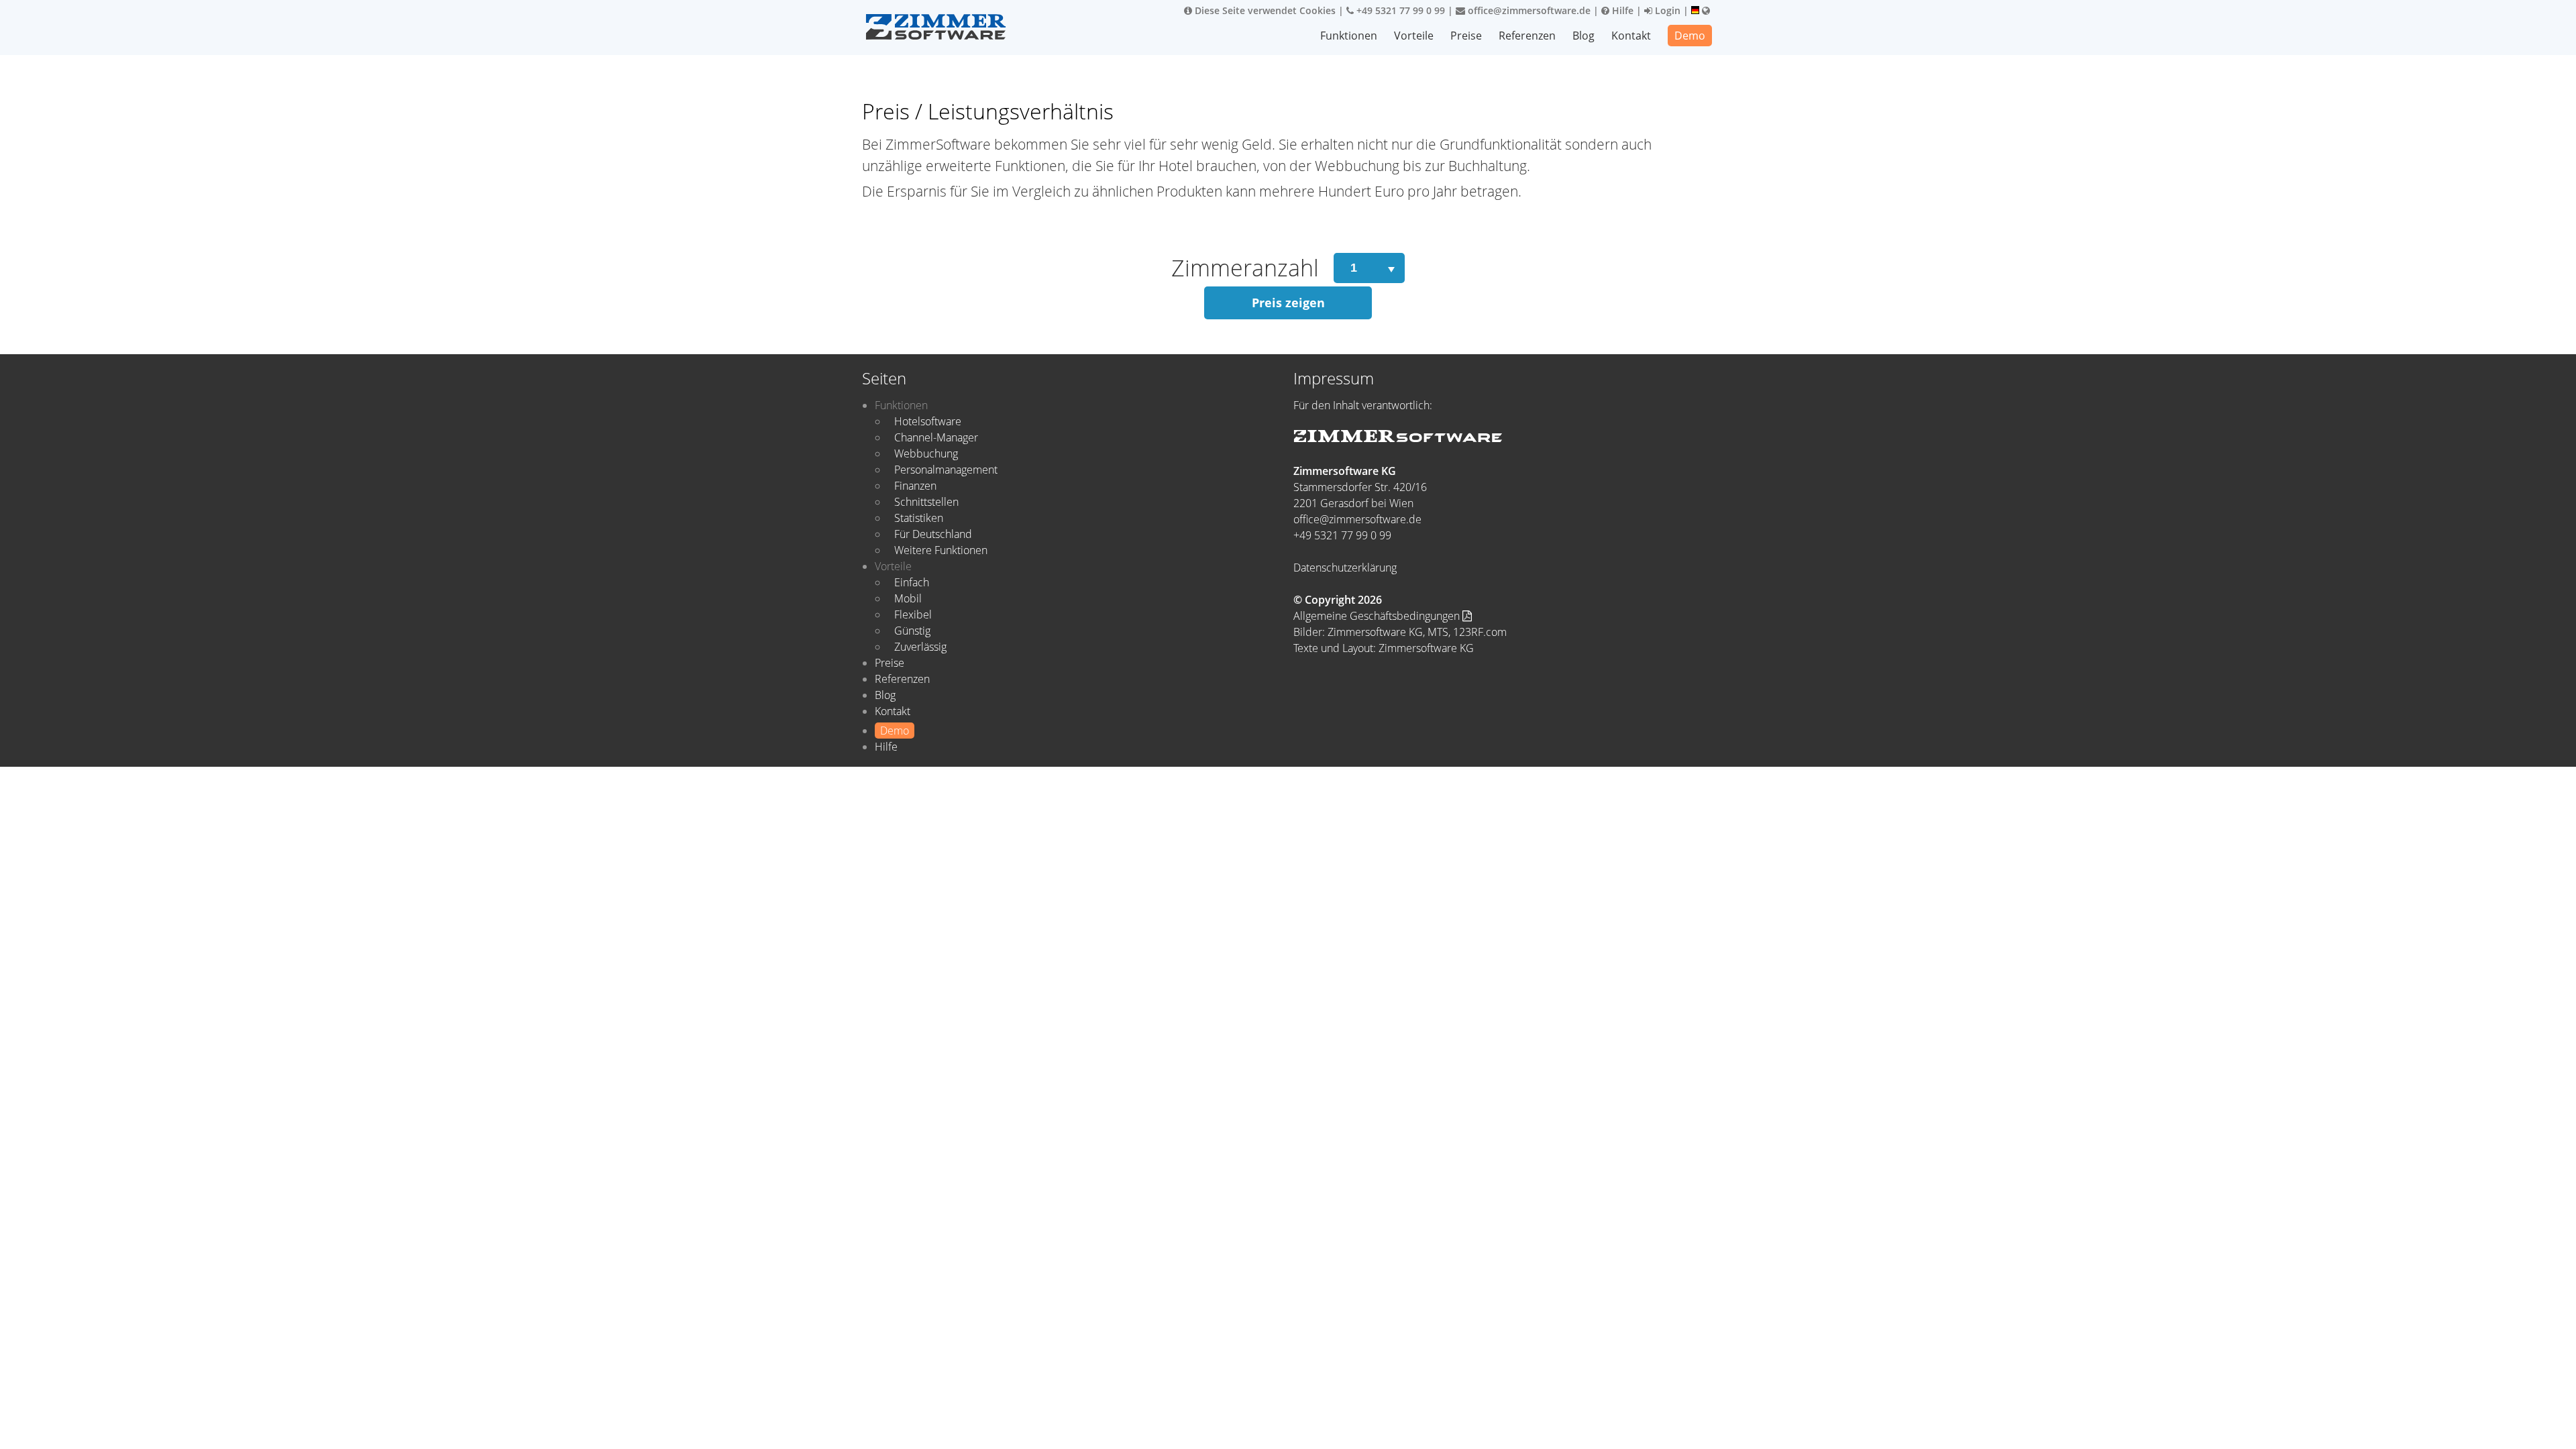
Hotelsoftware (928, 421)
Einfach (912, 582)
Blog (1584, 36)
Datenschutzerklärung (1345, 568)
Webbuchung (926, 453)
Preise (1466, 36)
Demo (1690, 36)
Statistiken (919, 518)
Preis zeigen (1288, 303)
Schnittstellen (926, 502)
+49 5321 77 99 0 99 (1399, 10)
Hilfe (1621, 10)
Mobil (908, 598)
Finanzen (915, 486)
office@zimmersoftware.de (1528, 10)
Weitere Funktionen (941, 550)
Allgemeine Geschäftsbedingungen (1378, 616)
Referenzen (1527, 36)
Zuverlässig (920, 647)
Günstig (912, 631)
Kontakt (1631, 36)
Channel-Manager (936, 437)
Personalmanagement (946, 470)
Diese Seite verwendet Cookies (1264, 10)
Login (1666, 10)
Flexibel (913, 614)
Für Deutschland (933, 534)
